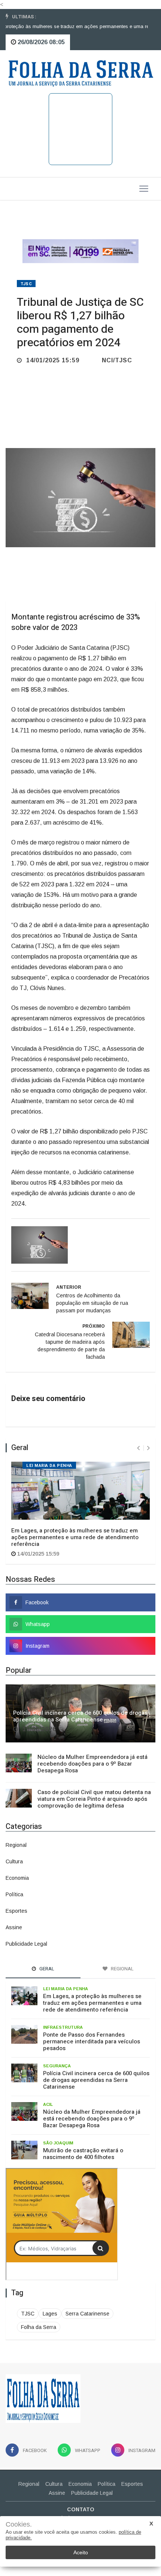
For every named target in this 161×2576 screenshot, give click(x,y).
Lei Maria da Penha (49, 1466)
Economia (17, 1878)
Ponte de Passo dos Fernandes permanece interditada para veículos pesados (92, 2041)
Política (14, 1894)
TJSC (26, 284)
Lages (50, 2314)
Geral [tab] (46, 1969)
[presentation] (138, 1448)
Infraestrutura (63, 2027)
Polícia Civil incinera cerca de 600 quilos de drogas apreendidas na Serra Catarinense (80, 1716)
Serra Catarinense (87, 2314)
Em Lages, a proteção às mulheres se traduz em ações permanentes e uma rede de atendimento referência (75, 1537)
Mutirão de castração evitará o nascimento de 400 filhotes (83, 2154)
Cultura (14, 1861)
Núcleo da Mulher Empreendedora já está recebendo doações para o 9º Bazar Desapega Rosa (92, 1764)
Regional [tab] (122, 1969)
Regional (16, 1845)
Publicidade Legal (26, 1944)
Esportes (16, 1911)
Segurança (57, 2066)
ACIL (48, 2104)
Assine (14, 1927)
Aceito (81, 2552)
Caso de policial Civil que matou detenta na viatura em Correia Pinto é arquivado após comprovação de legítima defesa (94, 1799)
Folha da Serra (39, 2327)
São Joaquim (58, 2143)
